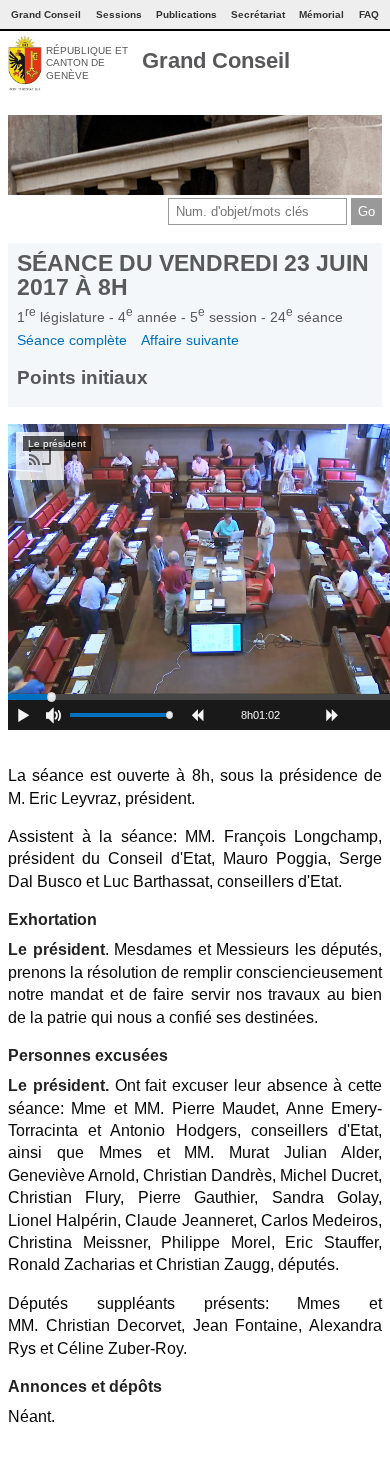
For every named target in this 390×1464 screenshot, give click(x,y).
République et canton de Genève (87, 63)
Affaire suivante (190, 340)
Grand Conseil (216, 60)
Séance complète (72, 340)
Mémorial (321, 14)
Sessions (119, 14)
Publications (186, 14)
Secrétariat (258, 14)
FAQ (369, 14)
